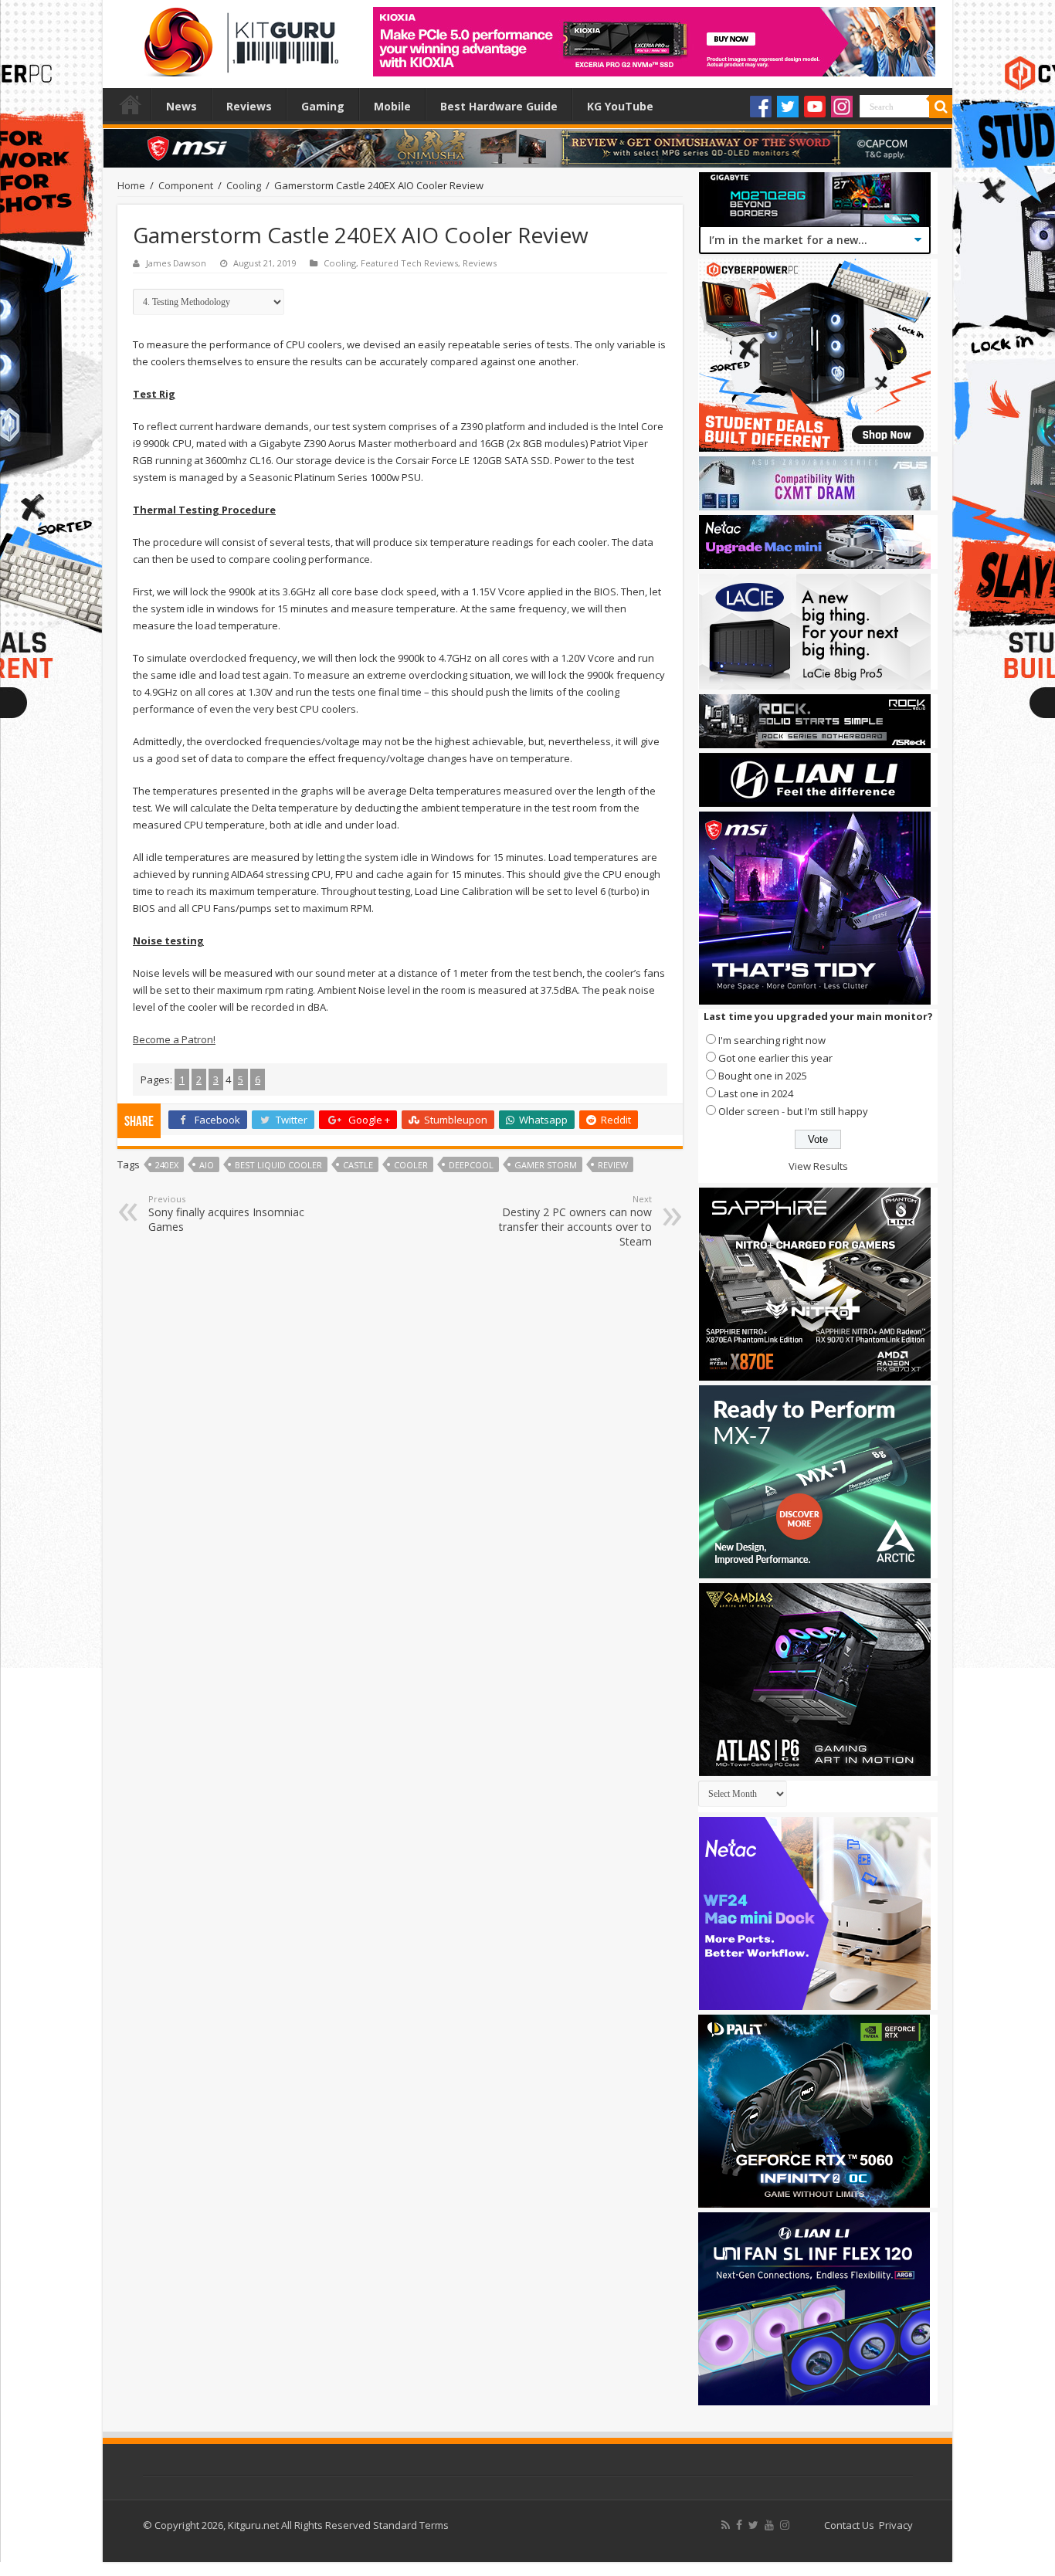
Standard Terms (411, 2525)
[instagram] (785, 2525)
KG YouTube (620, 106)
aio (207, 1165)
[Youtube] (815, 107)
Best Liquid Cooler (278, 1165)
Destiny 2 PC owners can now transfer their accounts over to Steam (575, 1221)
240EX (167, 1165)
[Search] (941, 107)
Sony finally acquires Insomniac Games (226, 1213)
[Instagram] (842, 107)
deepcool (471, 1165)
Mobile (392, 106)
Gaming (323, 106)
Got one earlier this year (775, 1058)
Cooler (411, 1165)
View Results (818, 1166)
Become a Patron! (174, 1039)
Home (131, 104)
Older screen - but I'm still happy (793, 1111)
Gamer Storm (546, 1165)
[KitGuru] (238, 37)
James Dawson (176, 263)
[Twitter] (788, 107)
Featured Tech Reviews (409, 263)
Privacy (896, 2525)
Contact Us (849, 2525)
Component (186, 185)
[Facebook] (761, 107)
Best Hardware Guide (499, 106)
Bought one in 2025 (763, 1076)
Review (613, 1165)
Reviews (249, 106)
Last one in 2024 (756, 1093)
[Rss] (726, 2525)
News (181, 106)
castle (358, 1165)
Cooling (244, 185)
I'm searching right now (772, 1040)
